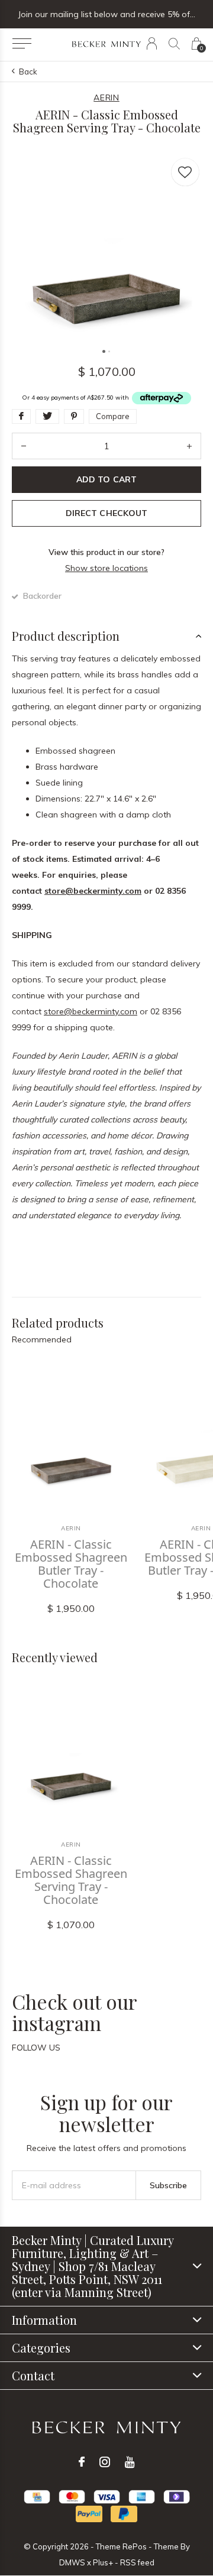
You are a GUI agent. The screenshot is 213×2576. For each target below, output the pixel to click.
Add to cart (106, 479)
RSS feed (137, 2562)
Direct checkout (106, 513)
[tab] (106, 636)
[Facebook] (82, 2462)
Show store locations (106, 568)
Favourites (185, 172)
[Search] (174, 43)
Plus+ (103, 2562)
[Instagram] (105, 2462)
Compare (113, 416)
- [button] (24, 446)
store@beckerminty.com (93, 891)
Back (28, 72)
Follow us (36, 2048)
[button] (22, 44)
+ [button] (189, 446)
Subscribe (168, 2185)
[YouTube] (130, 2462)
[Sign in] (152, 43)
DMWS (72, 2562)
